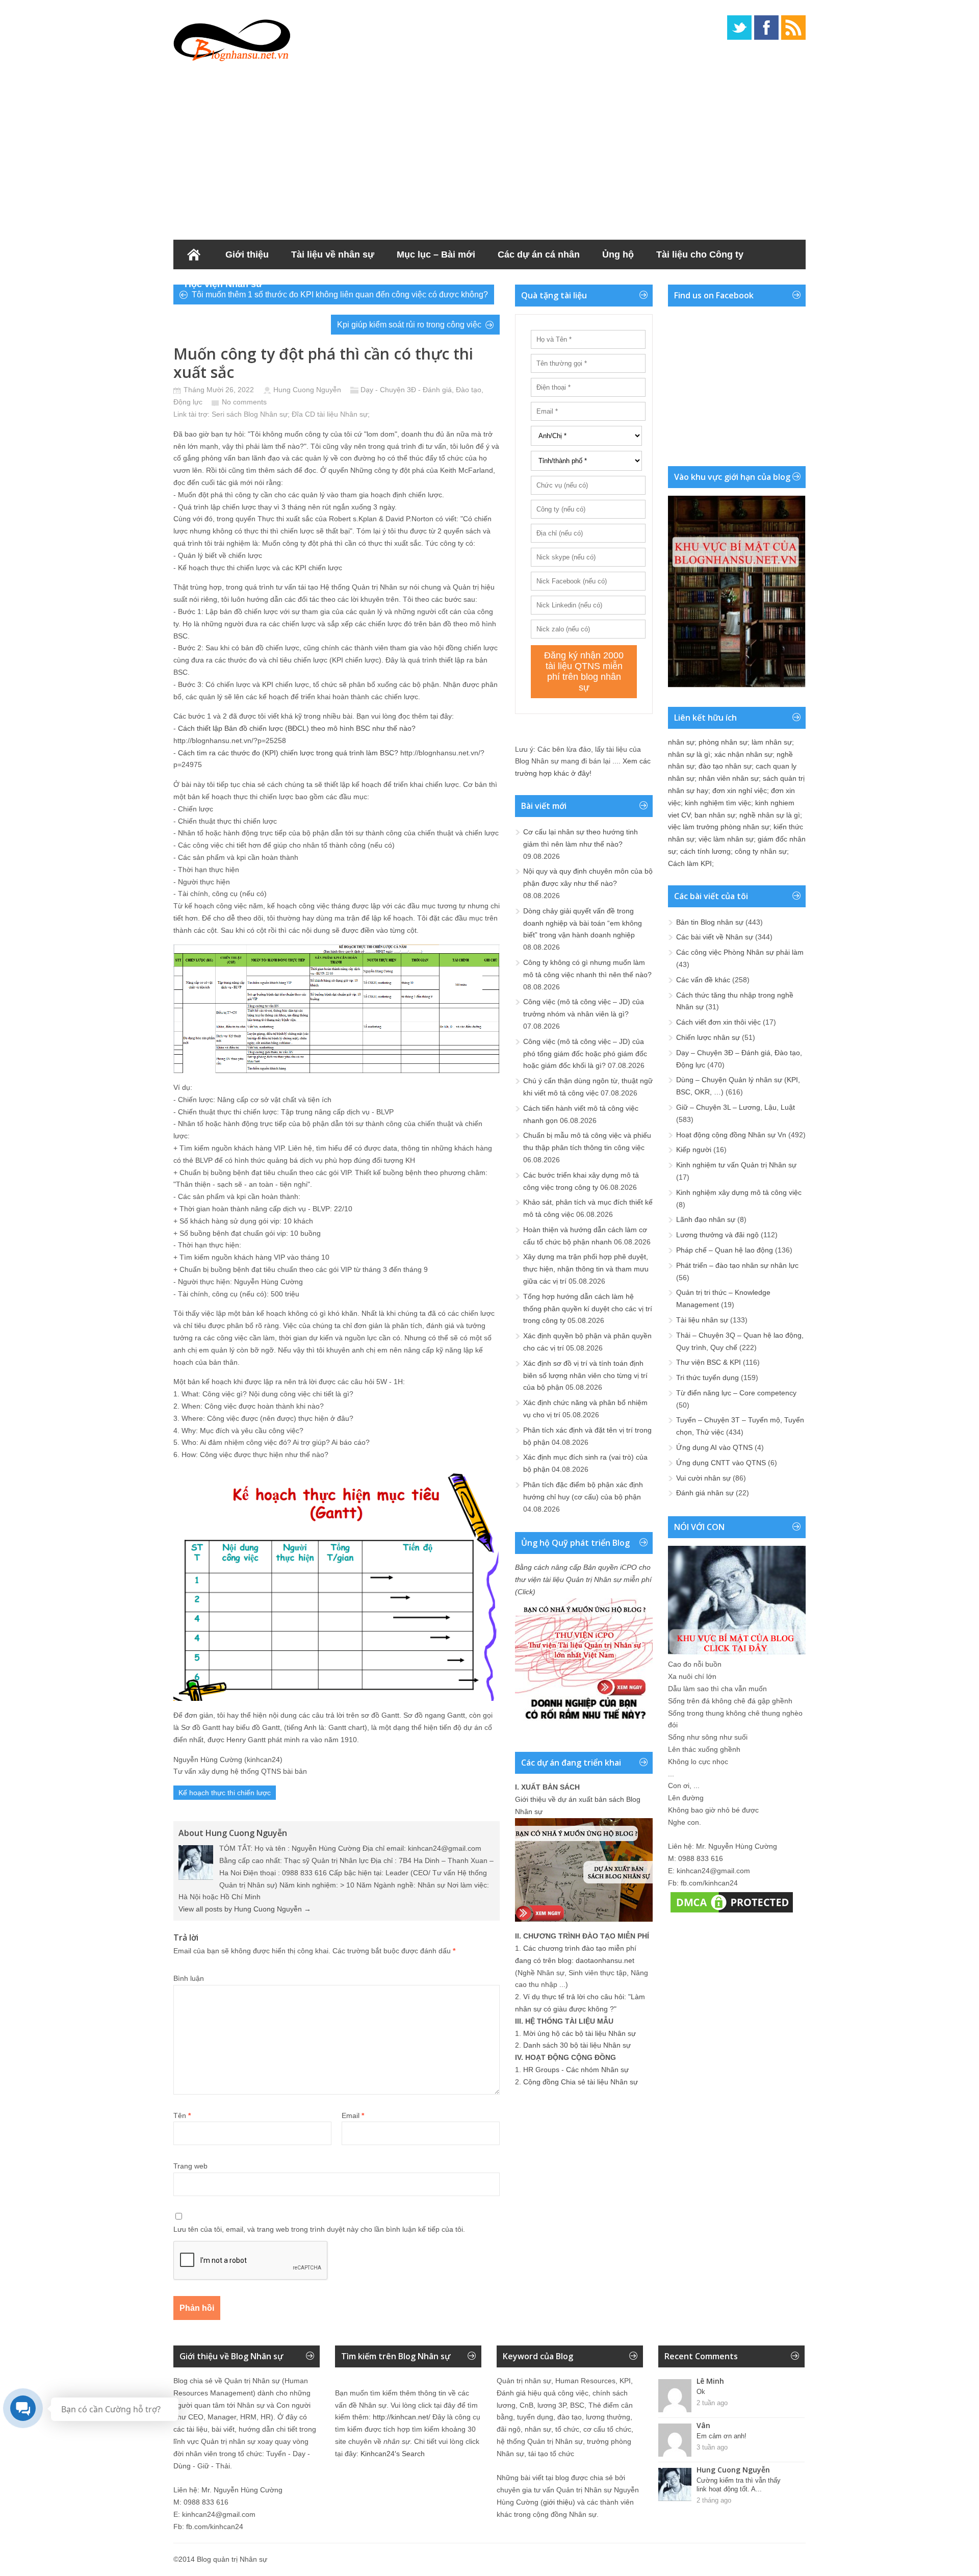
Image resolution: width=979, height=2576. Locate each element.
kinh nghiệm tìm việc (718, 803)
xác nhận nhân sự (743, 754)
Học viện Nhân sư (224, 284)
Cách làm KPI (690, 863)
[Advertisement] (489, 148)
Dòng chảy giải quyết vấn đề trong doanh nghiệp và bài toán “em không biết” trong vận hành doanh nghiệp (583, 923)
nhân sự (681, 742)
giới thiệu (558, 2502)
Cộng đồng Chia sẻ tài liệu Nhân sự (581, 2082)
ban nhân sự (715, 815)
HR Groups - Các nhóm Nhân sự (576, 2070)
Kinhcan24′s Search (393, 2454)
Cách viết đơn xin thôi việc (718, 1022)
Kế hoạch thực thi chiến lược (225, 1793)
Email (353, 2115)
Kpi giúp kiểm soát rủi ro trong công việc (409, 325)
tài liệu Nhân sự (342, 414)
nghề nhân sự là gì (770, 815)
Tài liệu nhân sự (702, 1320)
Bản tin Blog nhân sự (710, 922)
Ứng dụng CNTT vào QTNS (721, 1463)
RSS (793, 28)
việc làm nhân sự (726, 839)
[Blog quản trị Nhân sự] (232, 38)
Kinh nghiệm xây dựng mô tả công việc (739, 1192)
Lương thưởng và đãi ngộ (717, 1235)
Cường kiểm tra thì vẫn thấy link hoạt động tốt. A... (739, 2485)
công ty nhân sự (761, 851)
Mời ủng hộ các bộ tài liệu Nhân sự (579, 2033)
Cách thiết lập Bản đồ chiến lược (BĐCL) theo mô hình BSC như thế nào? (297, 728)
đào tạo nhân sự (725, 766)
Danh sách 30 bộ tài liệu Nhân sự (577, 2045)
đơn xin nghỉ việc (740, 790)
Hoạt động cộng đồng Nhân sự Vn (731, 1135)
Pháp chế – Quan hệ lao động (725, 1250)
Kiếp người (694, 1150)
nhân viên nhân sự (729, 778)
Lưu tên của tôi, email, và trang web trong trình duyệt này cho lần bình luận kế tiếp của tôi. (319, 2229)
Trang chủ (194, 254)
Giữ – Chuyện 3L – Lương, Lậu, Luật (736, 1107)
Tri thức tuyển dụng (707, 1378)
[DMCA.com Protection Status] (732, 1912)
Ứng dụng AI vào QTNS (714, 1447)
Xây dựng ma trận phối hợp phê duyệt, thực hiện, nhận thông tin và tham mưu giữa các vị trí (586, 1269)
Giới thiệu (247, 254)
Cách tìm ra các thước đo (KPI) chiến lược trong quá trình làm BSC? (288, 753)
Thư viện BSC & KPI (709, 1362)
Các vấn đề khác (703, 980)
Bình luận (189, 1978)
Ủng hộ (618, 254)
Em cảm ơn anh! (722, 2436)
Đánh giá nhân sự (705, 1493)
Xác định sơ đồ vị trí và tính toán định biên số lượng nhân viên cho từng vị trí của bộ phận (585, 1375)
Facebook (766, 28)
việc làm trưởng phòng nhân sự (719, 827)
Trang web (190, 2166)
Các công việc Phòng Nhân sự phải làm (740, 952)
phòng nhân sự (723, 742)
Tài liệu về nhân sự (333, 254)
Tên (182, 2115)
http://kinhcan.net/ (402, 2417)
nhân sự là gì (689, 754)
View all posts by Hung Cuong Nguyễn (245, 1909)
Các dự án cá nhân (539, 254)
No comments (244, 402)
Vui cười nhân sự (703, 1478)
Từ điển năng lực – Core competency (736, 1393)
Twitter (739, 28)
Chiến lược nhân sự (708, 1037)
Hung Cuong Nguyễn (307, 390)
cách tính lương (705, 851)
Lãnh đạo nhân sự (706, 1219)
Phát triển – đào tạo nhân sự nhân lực (737, 1265)
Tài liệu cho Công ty (700, 254)
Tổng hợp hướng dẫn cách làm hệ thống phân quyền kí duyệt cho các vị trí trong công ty (588, 1309)
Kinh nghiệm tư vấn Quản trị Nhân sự (736, 1165)
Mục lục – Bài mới (436, 254)
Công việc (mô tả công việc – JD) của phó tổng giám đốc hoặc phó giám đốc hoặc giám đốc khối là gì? (585, 1054)
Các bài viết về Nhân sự (715, 937)
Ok (701, 2392)
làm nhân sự (772, 742)
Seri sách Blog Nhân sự (250, 414)
